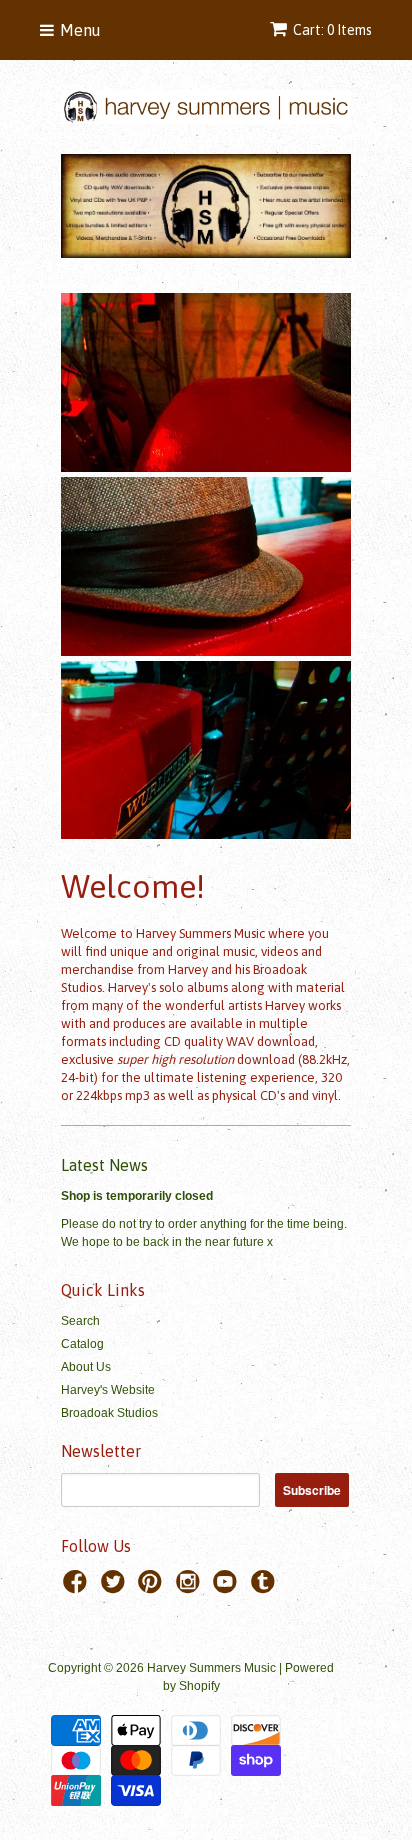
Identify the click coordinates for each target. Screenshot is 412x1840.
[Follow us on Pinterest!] (153, 1588)
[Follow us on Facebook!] (78, 1588)
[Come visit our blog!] (266, 1588)
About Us (86, 1367)
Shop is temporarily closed (137, 1196)
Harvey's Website (108, 1390)
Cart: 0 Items (332, 30)
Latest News (104, 1165)
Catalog (82, 1344)
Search (80, 1321)
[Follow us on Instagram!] (191, 1588)
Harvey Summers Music (211, 1668)
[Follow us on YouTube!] (228, 1588)
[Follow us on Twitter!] (116, 1588)
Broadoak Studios (109, 1413)
